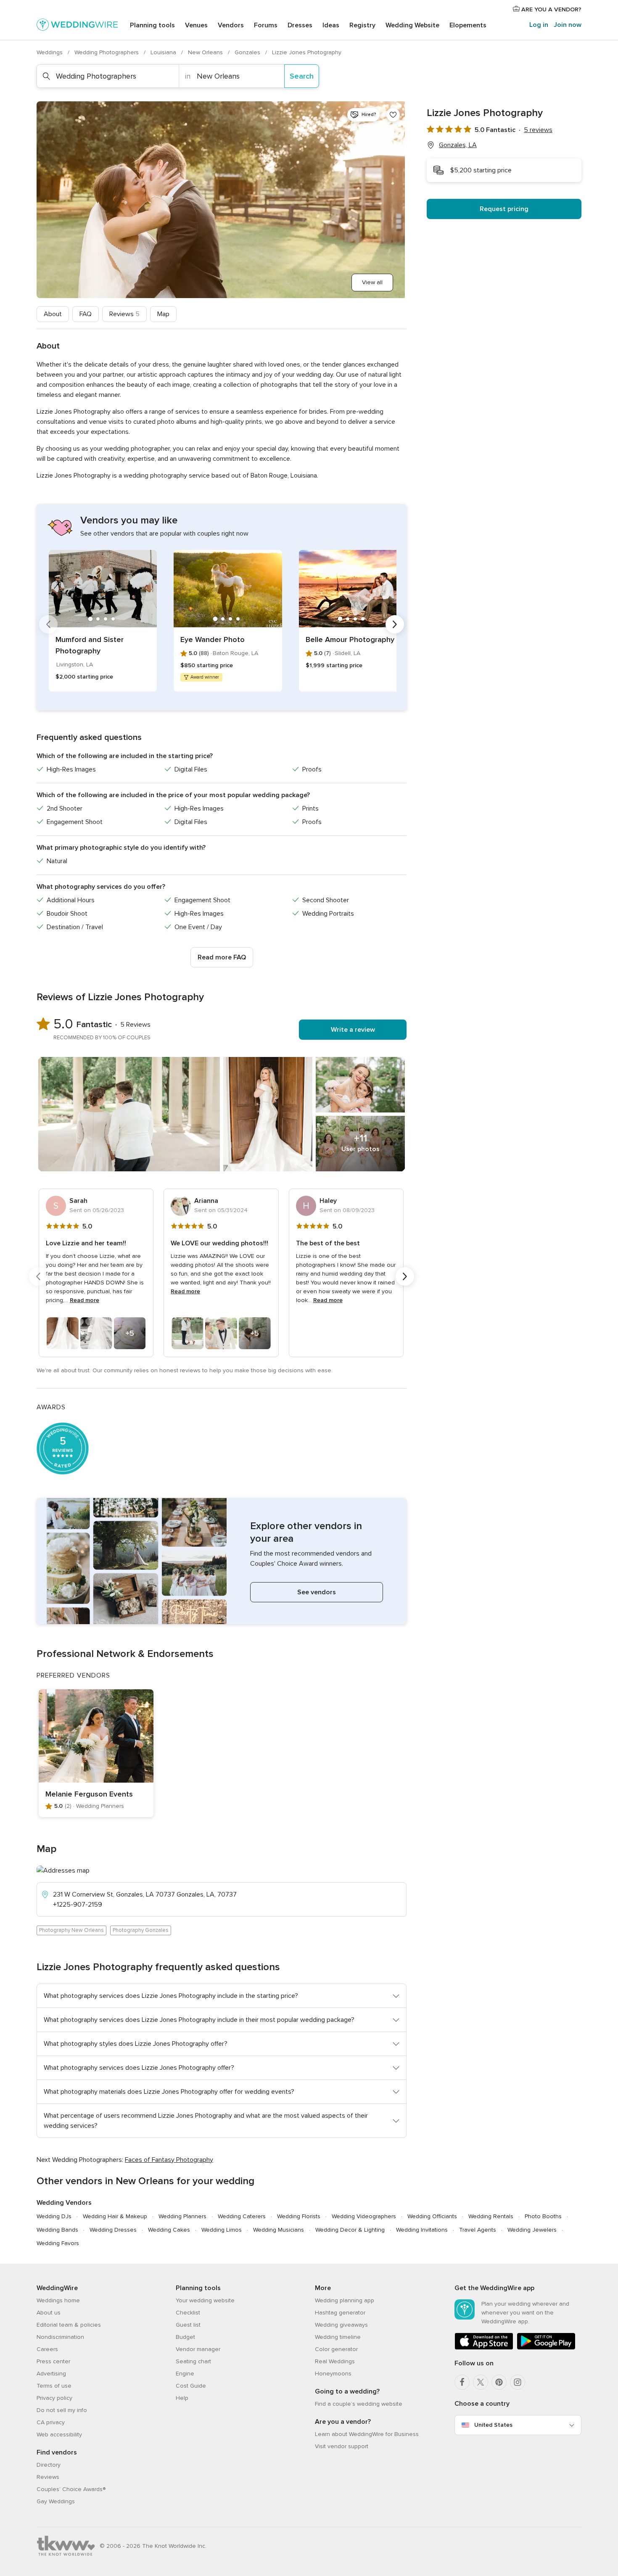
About (53, 314)
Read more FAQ (222, 957)
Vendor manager (198, 2349)
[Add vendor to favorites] (393, 115)
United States (493, 2425)
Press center (53, 2361)
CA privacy (51, 2422)
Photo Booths (543, 2216)
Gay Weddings (56, 2501)
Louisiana (164, 52)
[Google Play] (546, 2348)
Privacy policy (54, 2398)
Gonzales (248, 52)
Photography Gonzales (141, 1930)
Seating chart (193, 2361)
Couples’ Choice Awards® (71, 2489)
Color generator (336, 2349)
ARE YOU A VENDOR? (551, 9)
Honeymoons (333, 2374)
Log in (539, 25)
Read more (85, 1300)
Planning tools (152, 25)
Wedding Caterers (242, 2216)
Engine (185, 2374)
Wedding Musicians (279, 2230)
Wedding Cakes (169, 2230)
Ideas (331, 25)
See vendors (317, 1592)
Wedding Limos (222, 2230)
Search (302, 76)
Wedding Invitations (422, 2230)
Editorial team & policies (69, 2325)
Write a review (353, 1030)
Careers (47, 2349)
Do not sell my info (62, 2410)
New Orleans (206, 52)
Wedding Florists (299, 2216)
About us (49, 2313)
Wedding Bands (57, 2230)
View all (372, 282)
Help (182, 2398)
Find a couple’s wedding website (359, 2404)
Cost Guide (191, 2386)
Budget (185, 2337)
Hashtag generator (340, 2313)
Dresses (300, 25)
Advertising (51, 2374)
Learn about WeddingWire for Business (367, 2434)
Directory (49, 2465)
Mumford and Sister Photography (90, 645)
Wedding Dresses (113, 2230)
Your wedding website (205, 2300)
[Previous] (48, 624)
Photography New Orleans (71, 1930)
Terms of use (54, 2386)
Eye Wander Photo (213, 639)
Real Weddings (335, 2361)
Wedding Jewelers (532, 2230)
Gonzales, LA (458, 145)
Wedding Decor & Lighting (350, 2230)
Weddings (50, 52)
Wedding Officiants (432, 2216)
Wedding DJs (54, 2216)
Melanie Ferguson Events (89, 1794)
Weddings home (58, 2300)
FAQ (86, 314)
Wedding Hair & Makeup (115, 2216)
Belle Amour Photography (350, 639)
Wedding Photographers (107, 52)
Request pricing (504, 209)
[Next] (395, 624)
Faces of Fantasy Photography (169, 2160)
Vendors (231, 25)
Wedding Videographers (364, 2216)
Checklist (188, 2313)
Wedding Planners (182, 2216)
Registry (362, 25)
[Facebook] (462, 2382)
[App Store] (484, 2348)
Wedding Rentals (491, 2216)
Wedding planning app (345, 2300)
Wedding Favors (58, 2243)
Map (163, 314)
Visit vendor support (342, 2446)
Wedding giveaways (341, 2325)
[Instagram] (518, 2382)
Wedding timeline (338, 2337)
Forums (266, 25)
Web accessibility (59, 2435)
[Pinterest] (499, 2382)
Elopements (468, 25)
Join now (568, 25)
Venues (196, 25)
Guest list (188, 2325)
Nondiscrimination (60, 2337)
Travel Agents (478, 2230)
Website (412, 25)
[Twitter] (481, 2382)
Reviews (124, 314)
